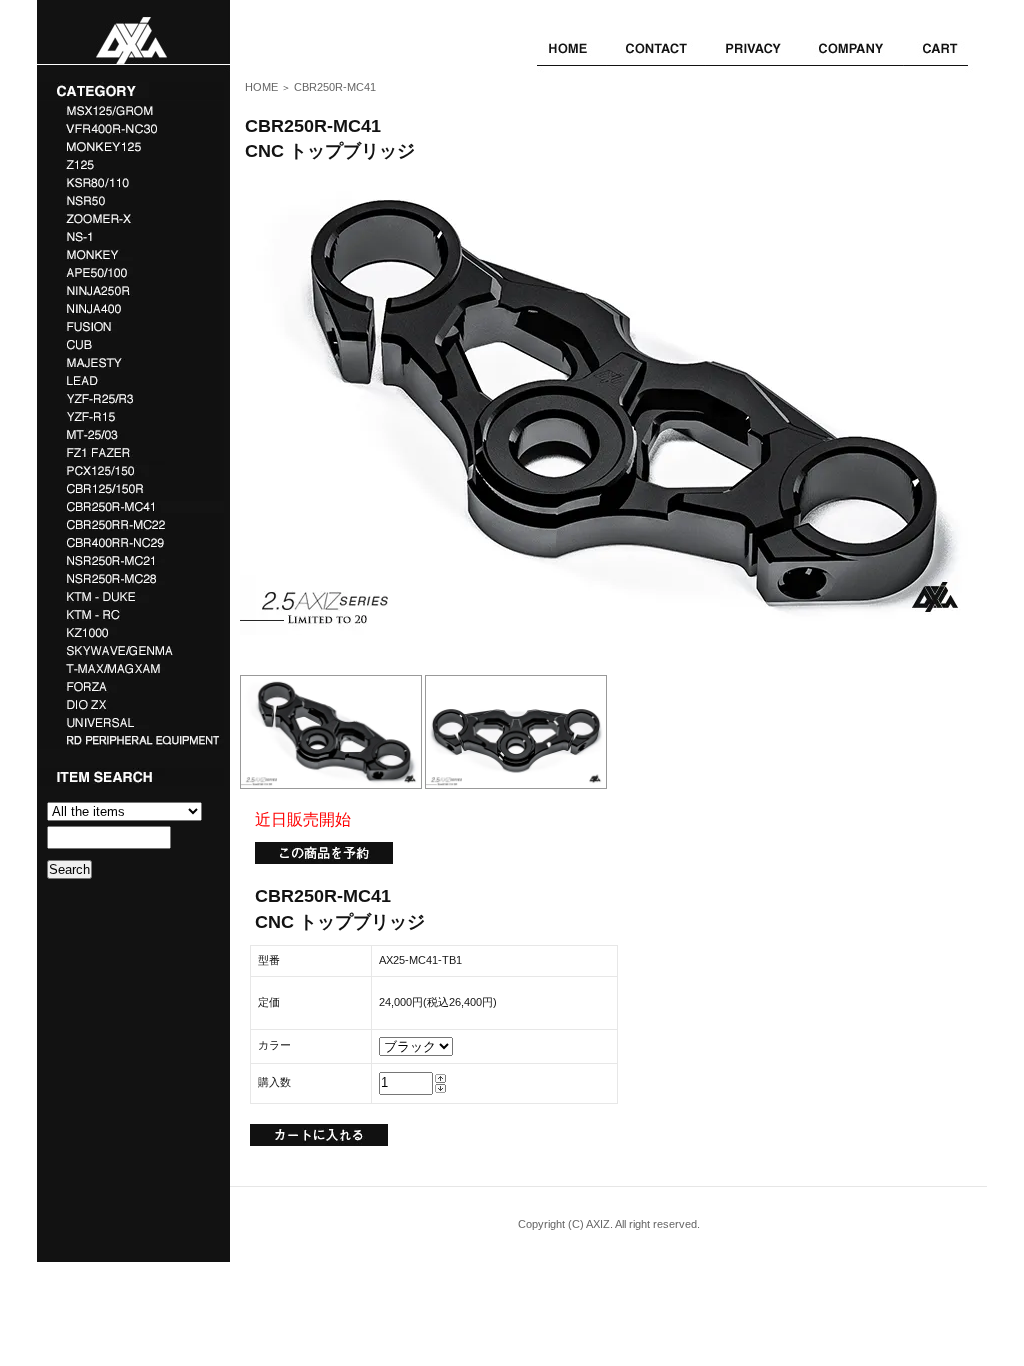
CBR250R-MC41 (335, 87)
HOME (261, 87)
